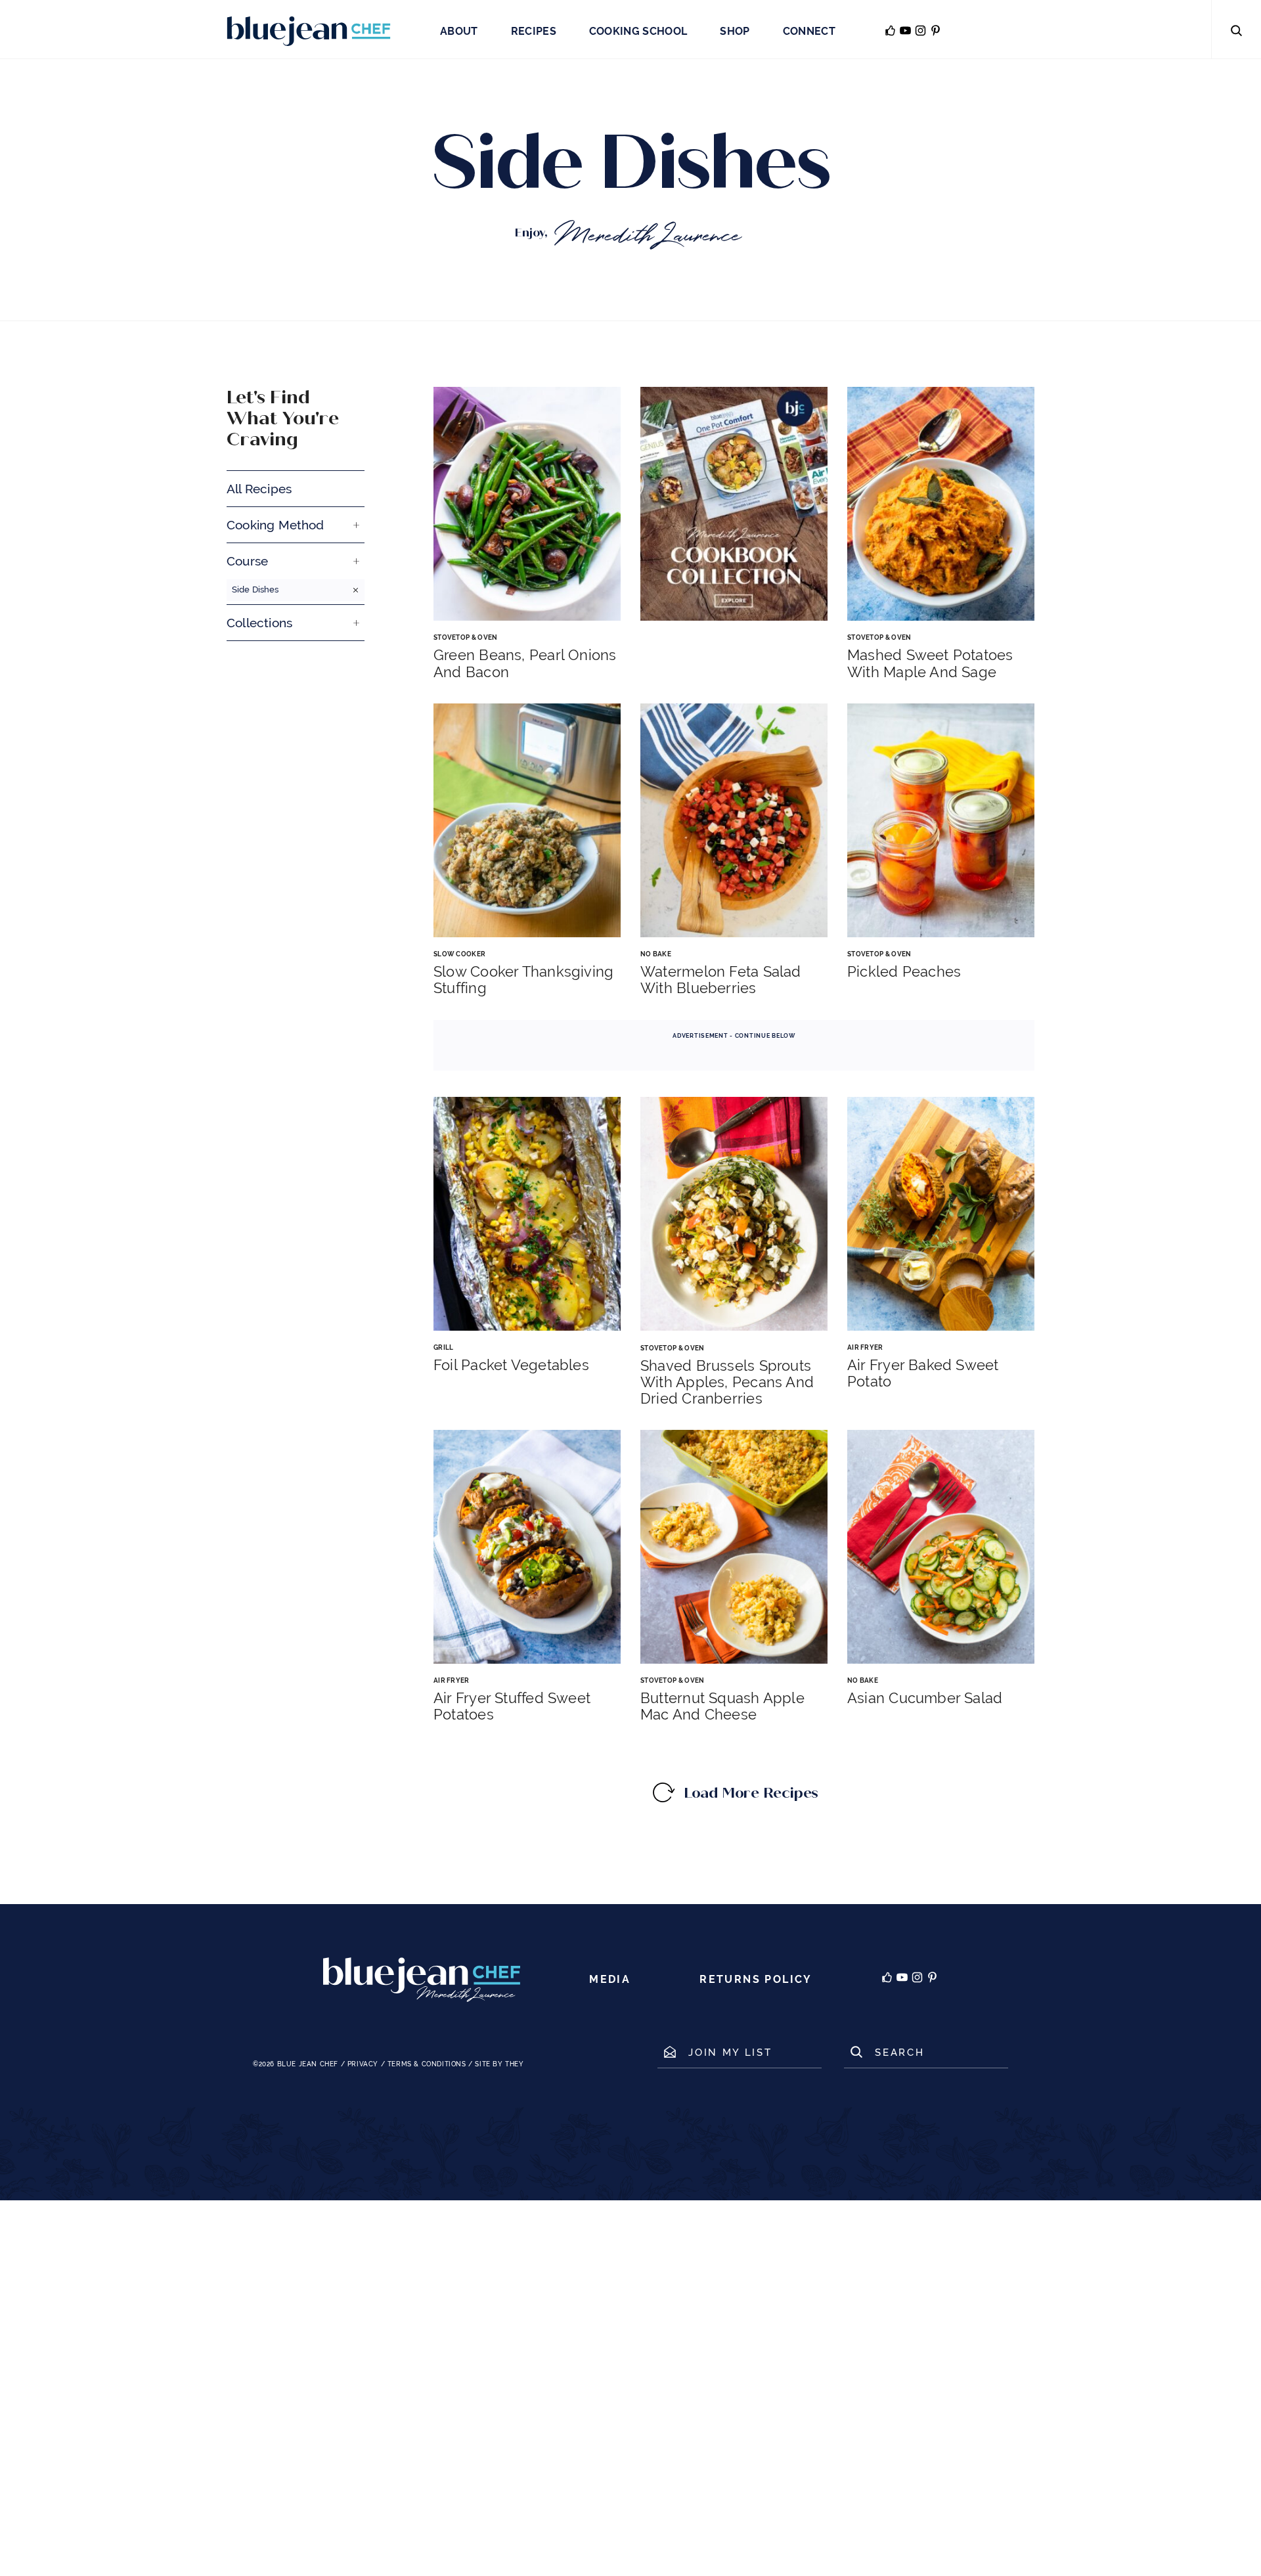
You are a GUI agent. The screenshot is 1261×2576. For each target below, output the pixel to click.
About (459, 31)
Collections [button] (259, 623)
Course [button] (247, 561)
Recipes (534, 31)
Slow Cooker (459, 954)
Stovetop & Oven (466, 637)
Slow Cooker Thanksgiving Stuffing (523, 980)
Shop (735, 31)
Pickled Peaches (904, 972)
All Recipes (259, 489)
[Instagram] (917, 1980)
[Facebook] (887, 1980)
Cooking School (638, 31)
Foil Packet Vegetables (511, 1365)
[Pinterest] (932, 1980)
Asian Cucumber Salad (925, 1698)
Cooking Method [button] (276, 525)
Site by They (499, 2064)
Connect (809, 31)
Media (610, 1979)
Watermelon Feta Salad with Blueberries (721, 980)
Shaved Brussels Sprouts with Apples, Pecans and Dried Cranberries (727, 1382)
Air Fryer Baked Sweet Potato (923, 1373)
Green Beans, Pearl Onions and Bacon (525, 663)
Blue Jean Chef (308, 2064)
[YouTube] (902, 1980)
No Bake (656, 954)
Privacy (363, 2064)
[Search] (1236, 30)
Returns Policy (756, 1979)
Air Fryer (865, 1347)
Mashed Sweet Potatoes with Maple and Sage (930, 663)
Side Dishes (255, 589)
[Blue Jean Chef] (309, 30)
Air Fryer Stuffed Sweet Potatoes (512, 1706)
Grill (444, 1347)
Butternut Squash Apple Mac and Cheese (722, 1706)
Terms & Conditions (427, 2064)
